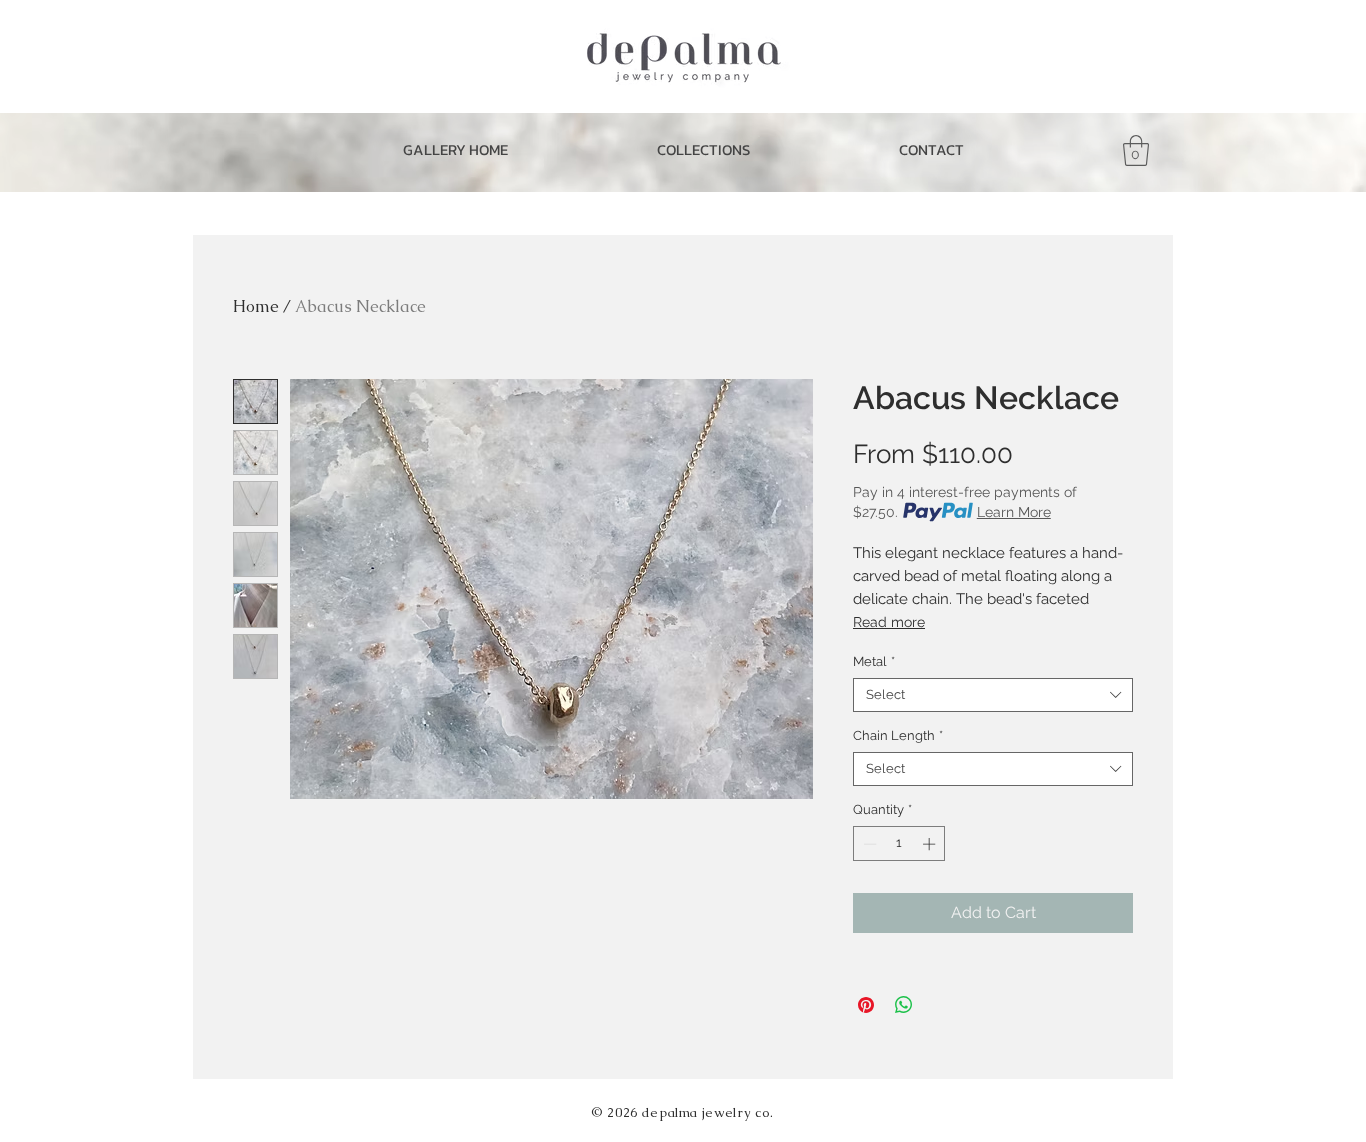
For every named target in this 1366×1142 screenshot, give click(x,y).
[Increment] (931, 844)
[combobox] (993, 695)
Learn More (1014, 512)
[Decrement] (868, 844)
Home (256, 306)
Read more (889, 622)
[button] (703, 150)
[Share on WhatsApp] (904, 1005)
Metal (874, 661)
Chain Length (898, 735)
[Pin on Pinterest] (866, 1005)
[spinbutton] (899, 844)
